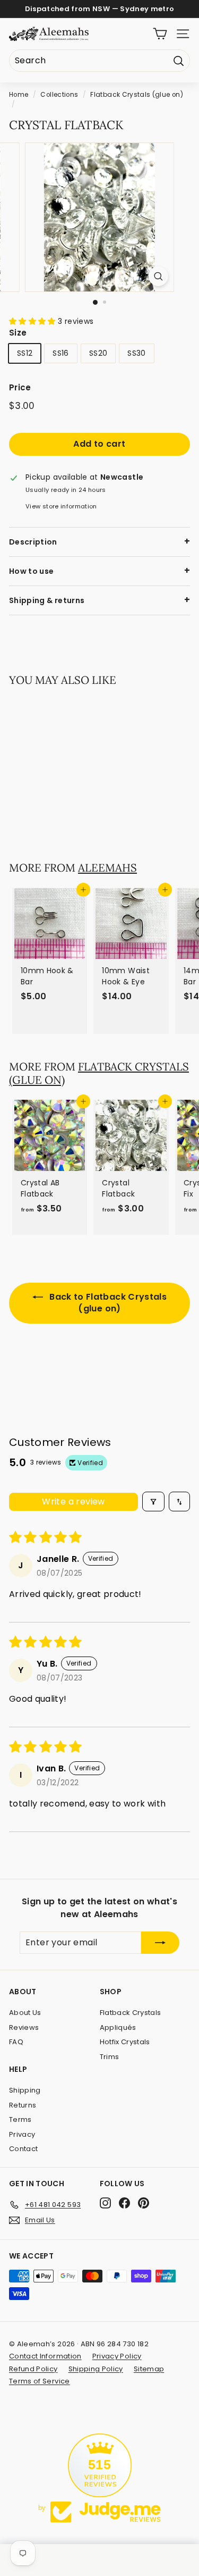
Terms (20, 2119)
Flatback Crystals (131, 2013)
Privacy (22, 2134)
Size (18, 333)
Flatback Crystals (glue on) (136, 95)
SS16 (60, 353)
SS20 (98, 353)
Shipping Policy (96, 2369)
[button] (33, 321)
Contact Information (45, 2356)
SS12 (25, 353)
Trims (110, 2057)
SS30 (136, 353)
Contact (23, 2149)
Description (33, 542)
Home (19, 95)
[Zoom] (158, 276)
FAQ (16, 2042)
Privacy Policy (117, 2356)
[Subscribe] (160, 1943)
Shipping (25, 2090)
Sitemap (149, 2369)
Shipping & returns (47, 600)
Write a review (73, 1502)
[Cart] (160, 34)
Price (20, 387)
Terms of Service (40, 2381)
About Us (25, 2013)
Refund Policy (33, 2369)
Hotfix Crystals (125, 2042)
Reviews (24, 2027)
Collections (59, 95)
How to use (32, 571)
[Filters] (153, 1502)
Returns (23, 2105)
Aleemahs (107, 868)
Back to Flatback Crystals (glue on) (107, 1303)
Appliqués (118, 2027)
